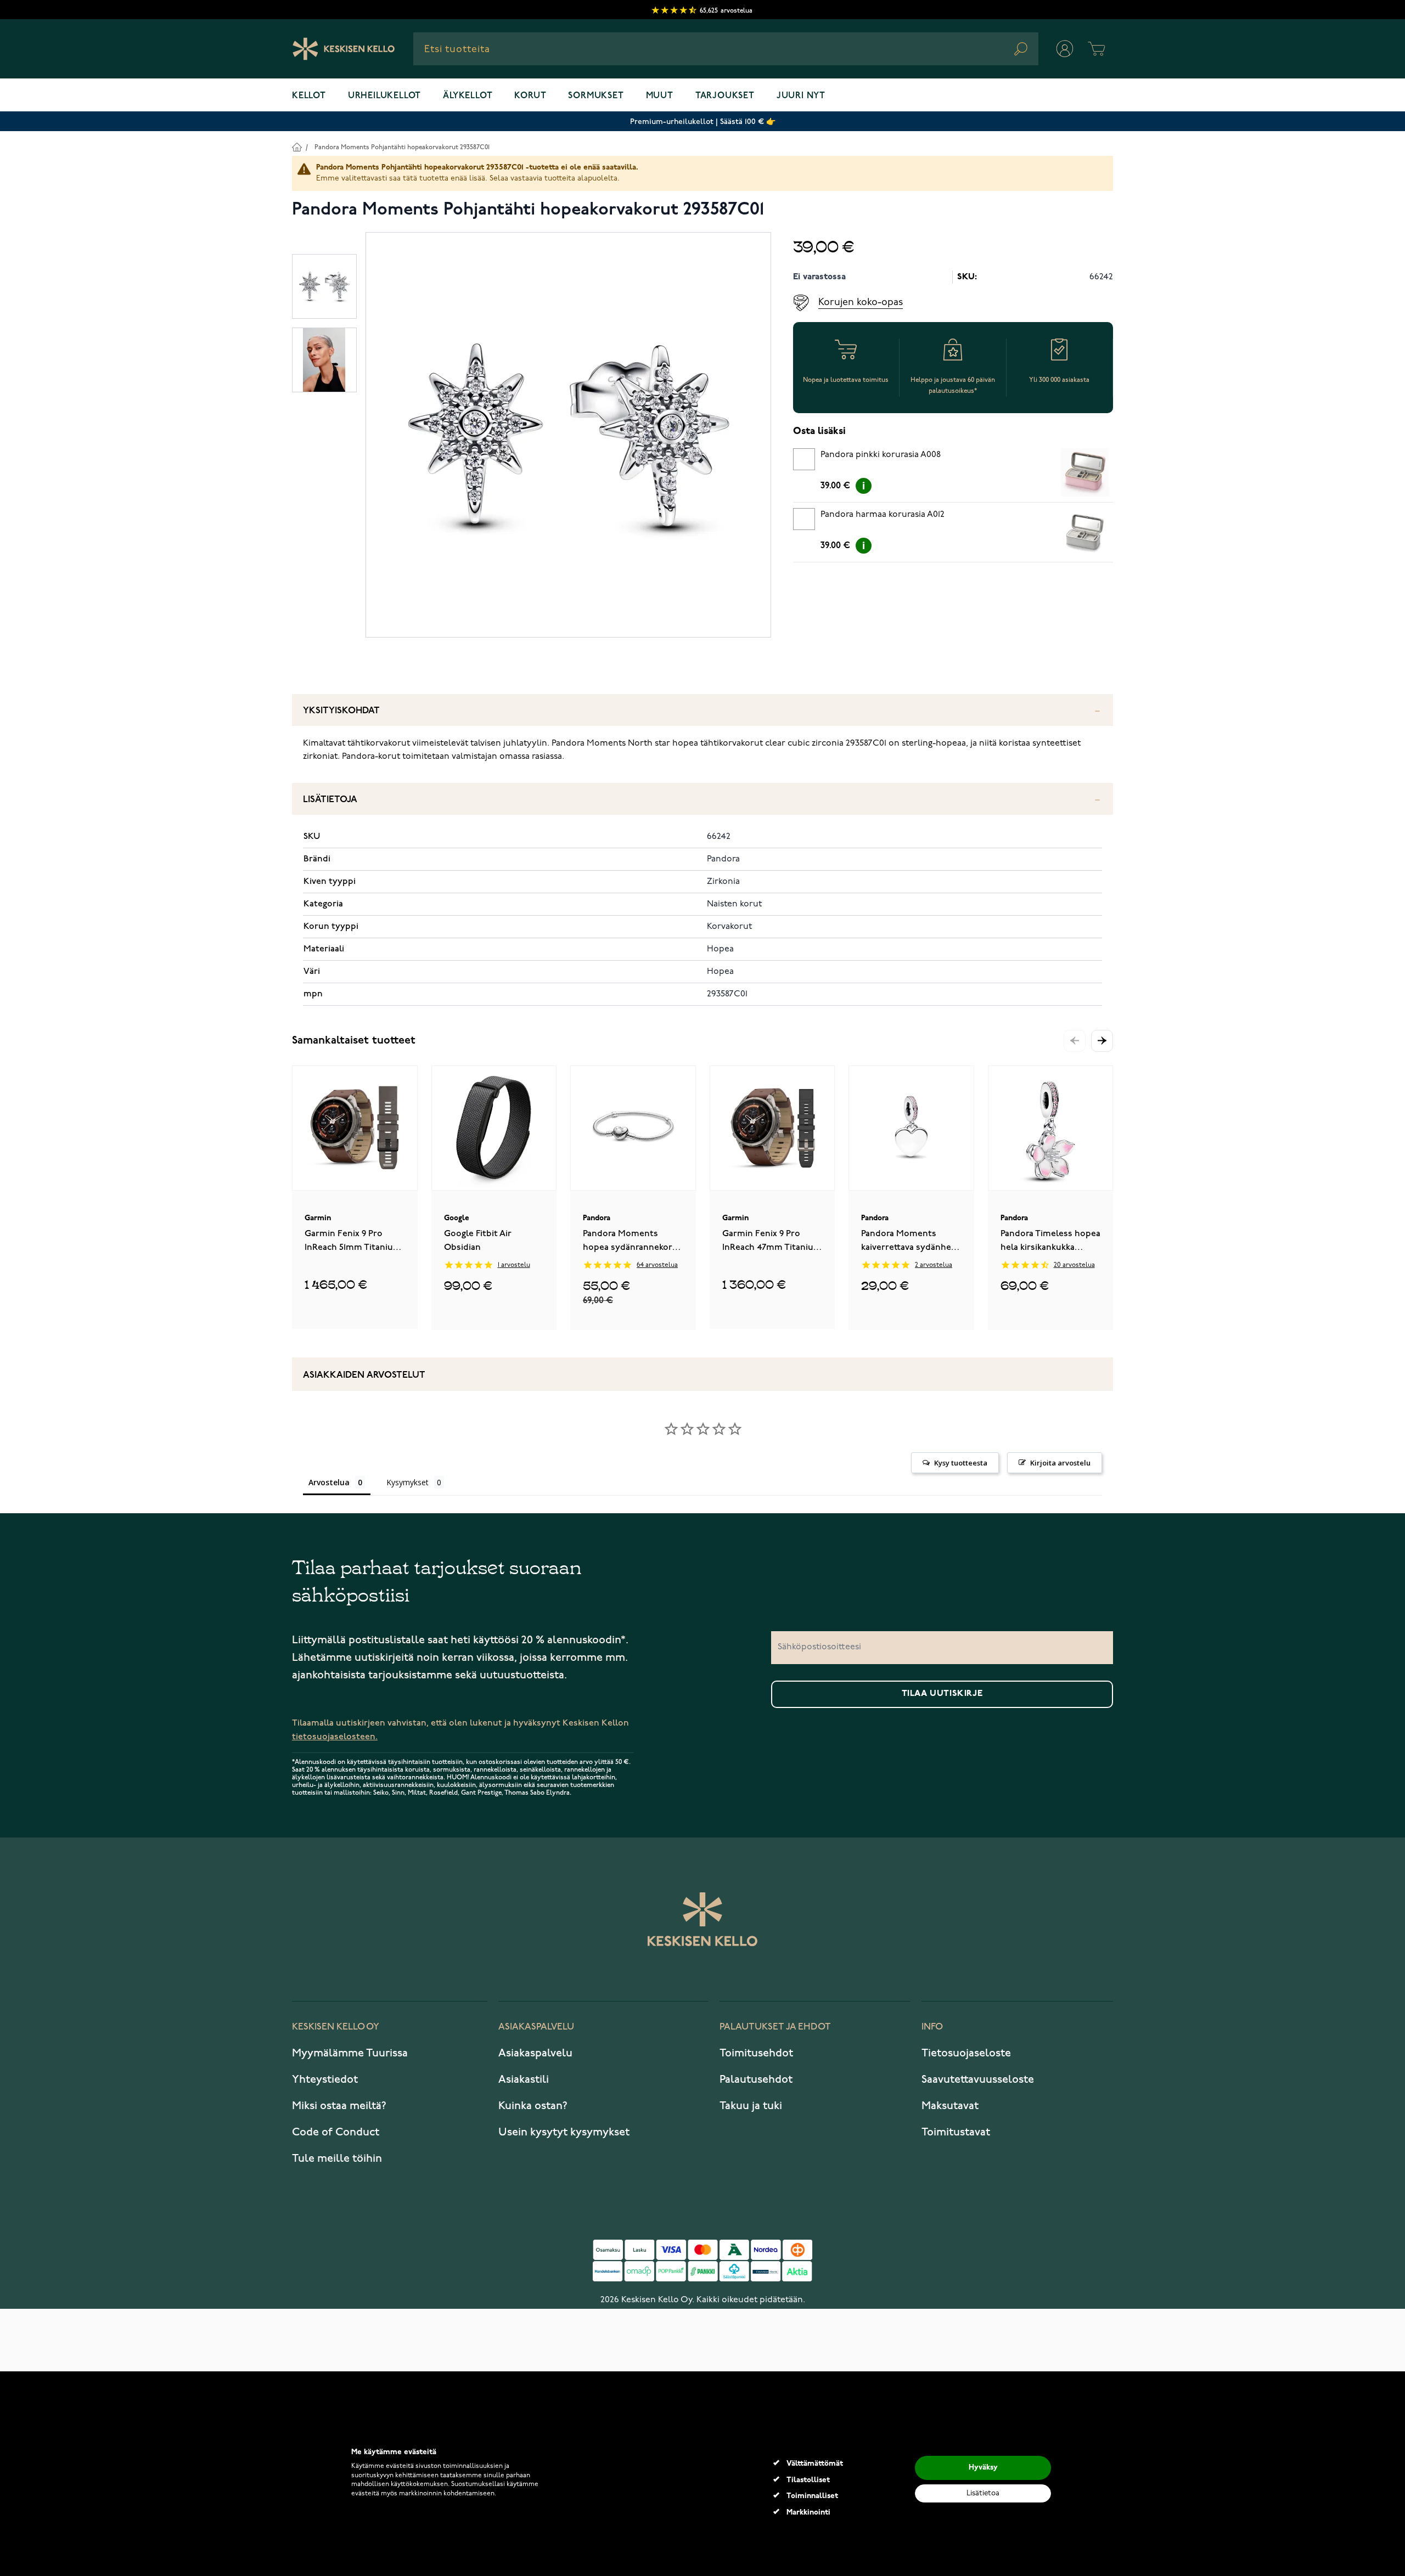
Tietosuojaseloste (966, 2053)
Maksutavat (950, 2106)
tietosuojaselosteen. (335, 1737)
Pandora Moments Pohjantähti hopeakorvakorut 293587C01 (402, 147)
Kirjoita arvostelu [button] (1060, 1463)
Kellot (309, 96)
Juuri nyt (801, 96)
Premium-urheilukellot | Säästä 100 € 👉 (703, 122)
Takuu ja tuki (751, 2106)
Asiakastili (524, 2079)
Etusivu (297, 147)
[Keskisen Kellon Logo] (344, 49)
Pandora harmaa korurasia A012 (883, 515)
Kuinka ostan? (533, 2106)
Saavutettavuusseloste (978, 2079)
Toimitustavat (956, 2132)
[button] (1102, 1041)
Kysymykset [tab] (408, 1482)
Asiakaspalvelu (535, 2053)
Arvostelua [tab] (329, 1482)
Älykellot (468, 96)
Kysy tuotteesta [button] (961, 1463)
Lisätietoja (330, 800)
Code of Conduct (336, 2132)
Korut (530, 96)
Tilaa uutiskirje (942, 1694)
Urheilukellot (384, 96)
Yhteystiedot (325, 2079)
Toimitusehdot (756, 2053)
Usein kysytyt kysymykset (564, 2132)
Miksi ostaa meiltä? (339, 2106)
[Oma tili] (1065, 49)
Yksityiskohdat (341, 711)
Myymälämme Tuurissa (350, 2053)
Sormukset (596, 96)
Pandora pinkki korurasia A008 (881, 455)
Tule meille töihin (337, 2158)
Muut (660, 96)
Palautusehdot (756, 2079)
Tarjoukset (725, 96)
